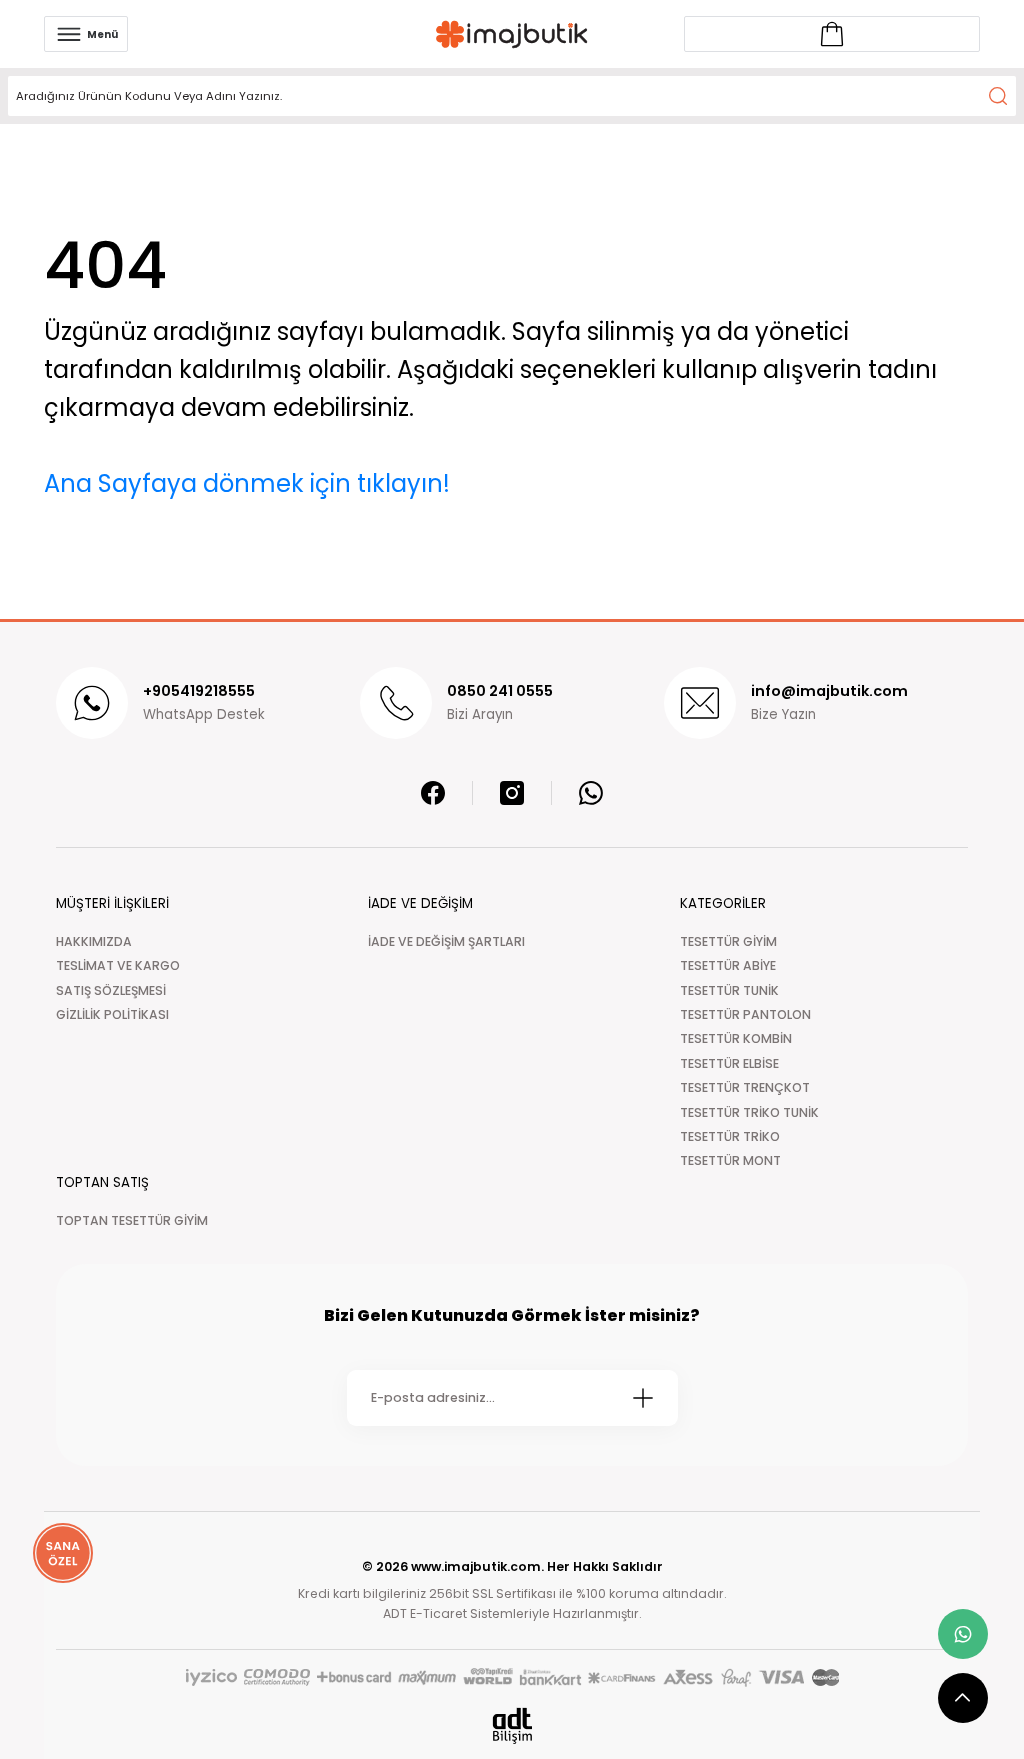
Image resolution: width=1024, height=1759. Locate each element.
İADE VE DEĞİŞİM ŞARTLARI (446, 941)
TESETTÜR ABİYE (728, 965)
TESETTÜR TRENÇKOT (745, 1087)
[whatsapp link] (963, 1634)
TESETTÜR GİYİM (728, 941)
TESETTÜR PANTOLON (745, 1014)
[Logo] (512, 34)
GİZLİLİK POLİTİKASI (112, 1014)
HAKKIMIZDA (94, 941)
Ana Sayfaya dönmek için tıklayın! (247, 483)
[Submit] (643, 1398)
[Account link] (832, 34)
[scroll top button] (963, 1698)
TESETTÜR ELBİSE (729, 1063)
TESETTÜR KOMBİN (736, 1038)
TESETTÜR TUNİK (729, 990)
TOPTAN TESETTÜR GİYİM (132, 1220)
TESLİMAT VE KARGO (118, 965)
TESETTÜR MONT (730, 1160)
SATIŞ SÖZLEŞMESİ (111, 990)
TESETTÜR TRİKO (730, 1136)
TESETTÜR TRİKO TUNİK (749, 1112)
